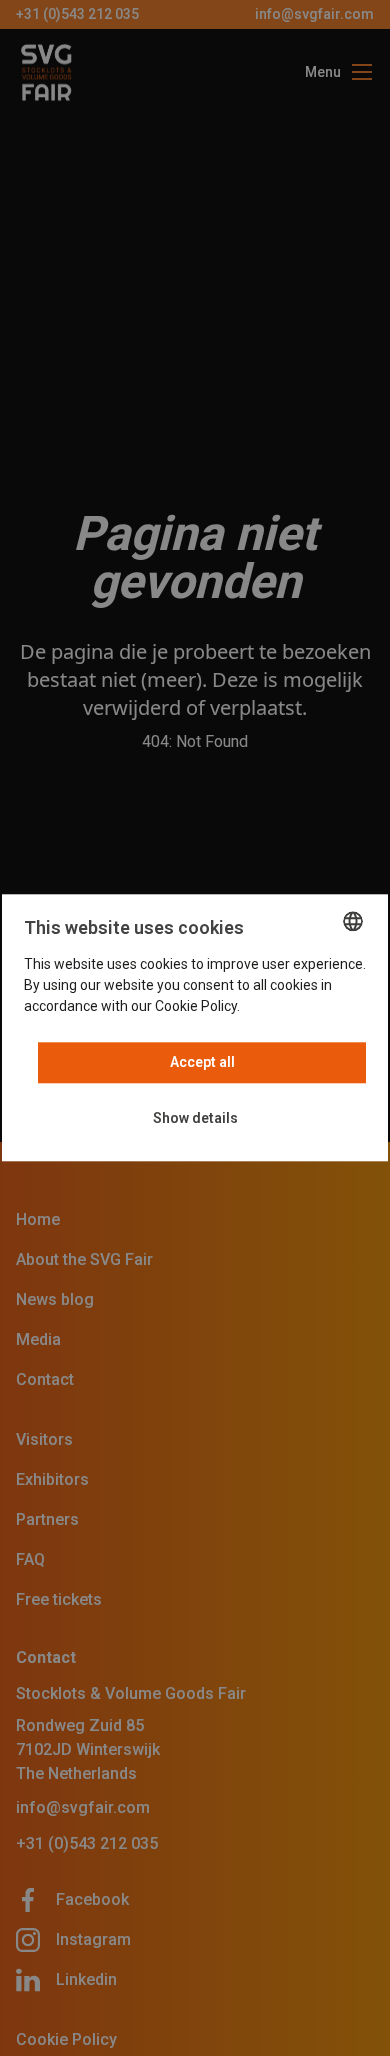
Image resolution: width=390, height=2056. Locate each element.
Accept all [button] (202, 1063)
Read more (278, 1007)
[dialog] (195, 1027)
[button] (195, 1119)
